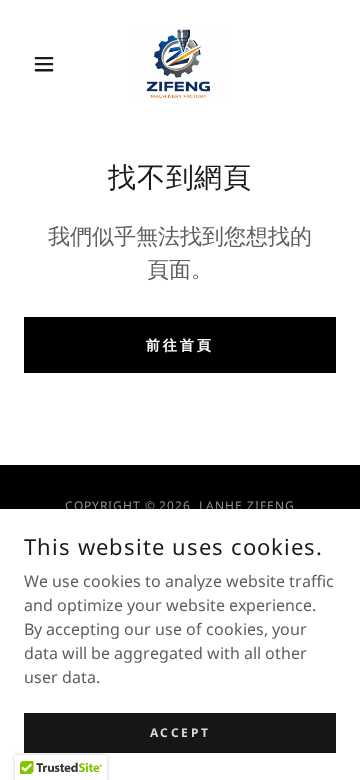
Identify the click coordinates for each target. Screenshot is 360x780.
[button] (47, 64)
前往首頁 (180, 344)
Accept (180, 732)
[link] (180, 64)
